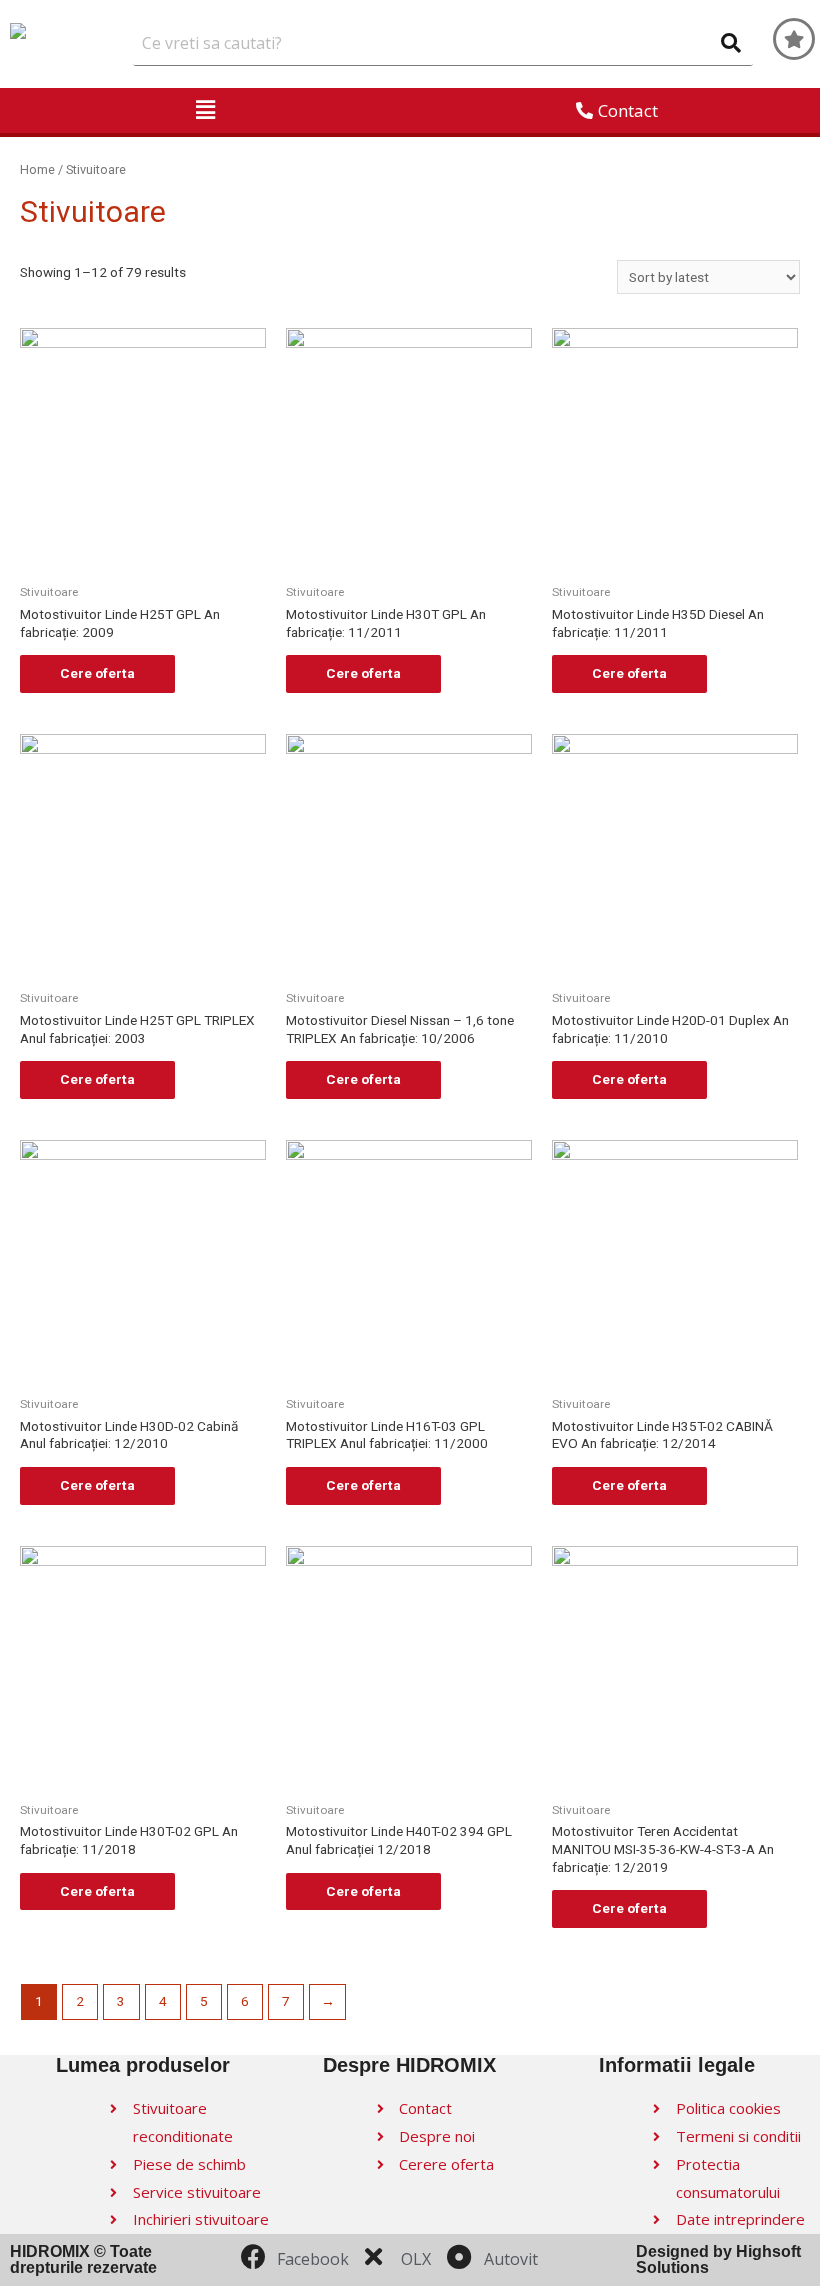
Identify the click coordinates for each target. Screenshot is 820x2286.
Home (37, 169)
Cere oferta (97, 673)
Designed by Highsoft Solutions (718, 2259)
